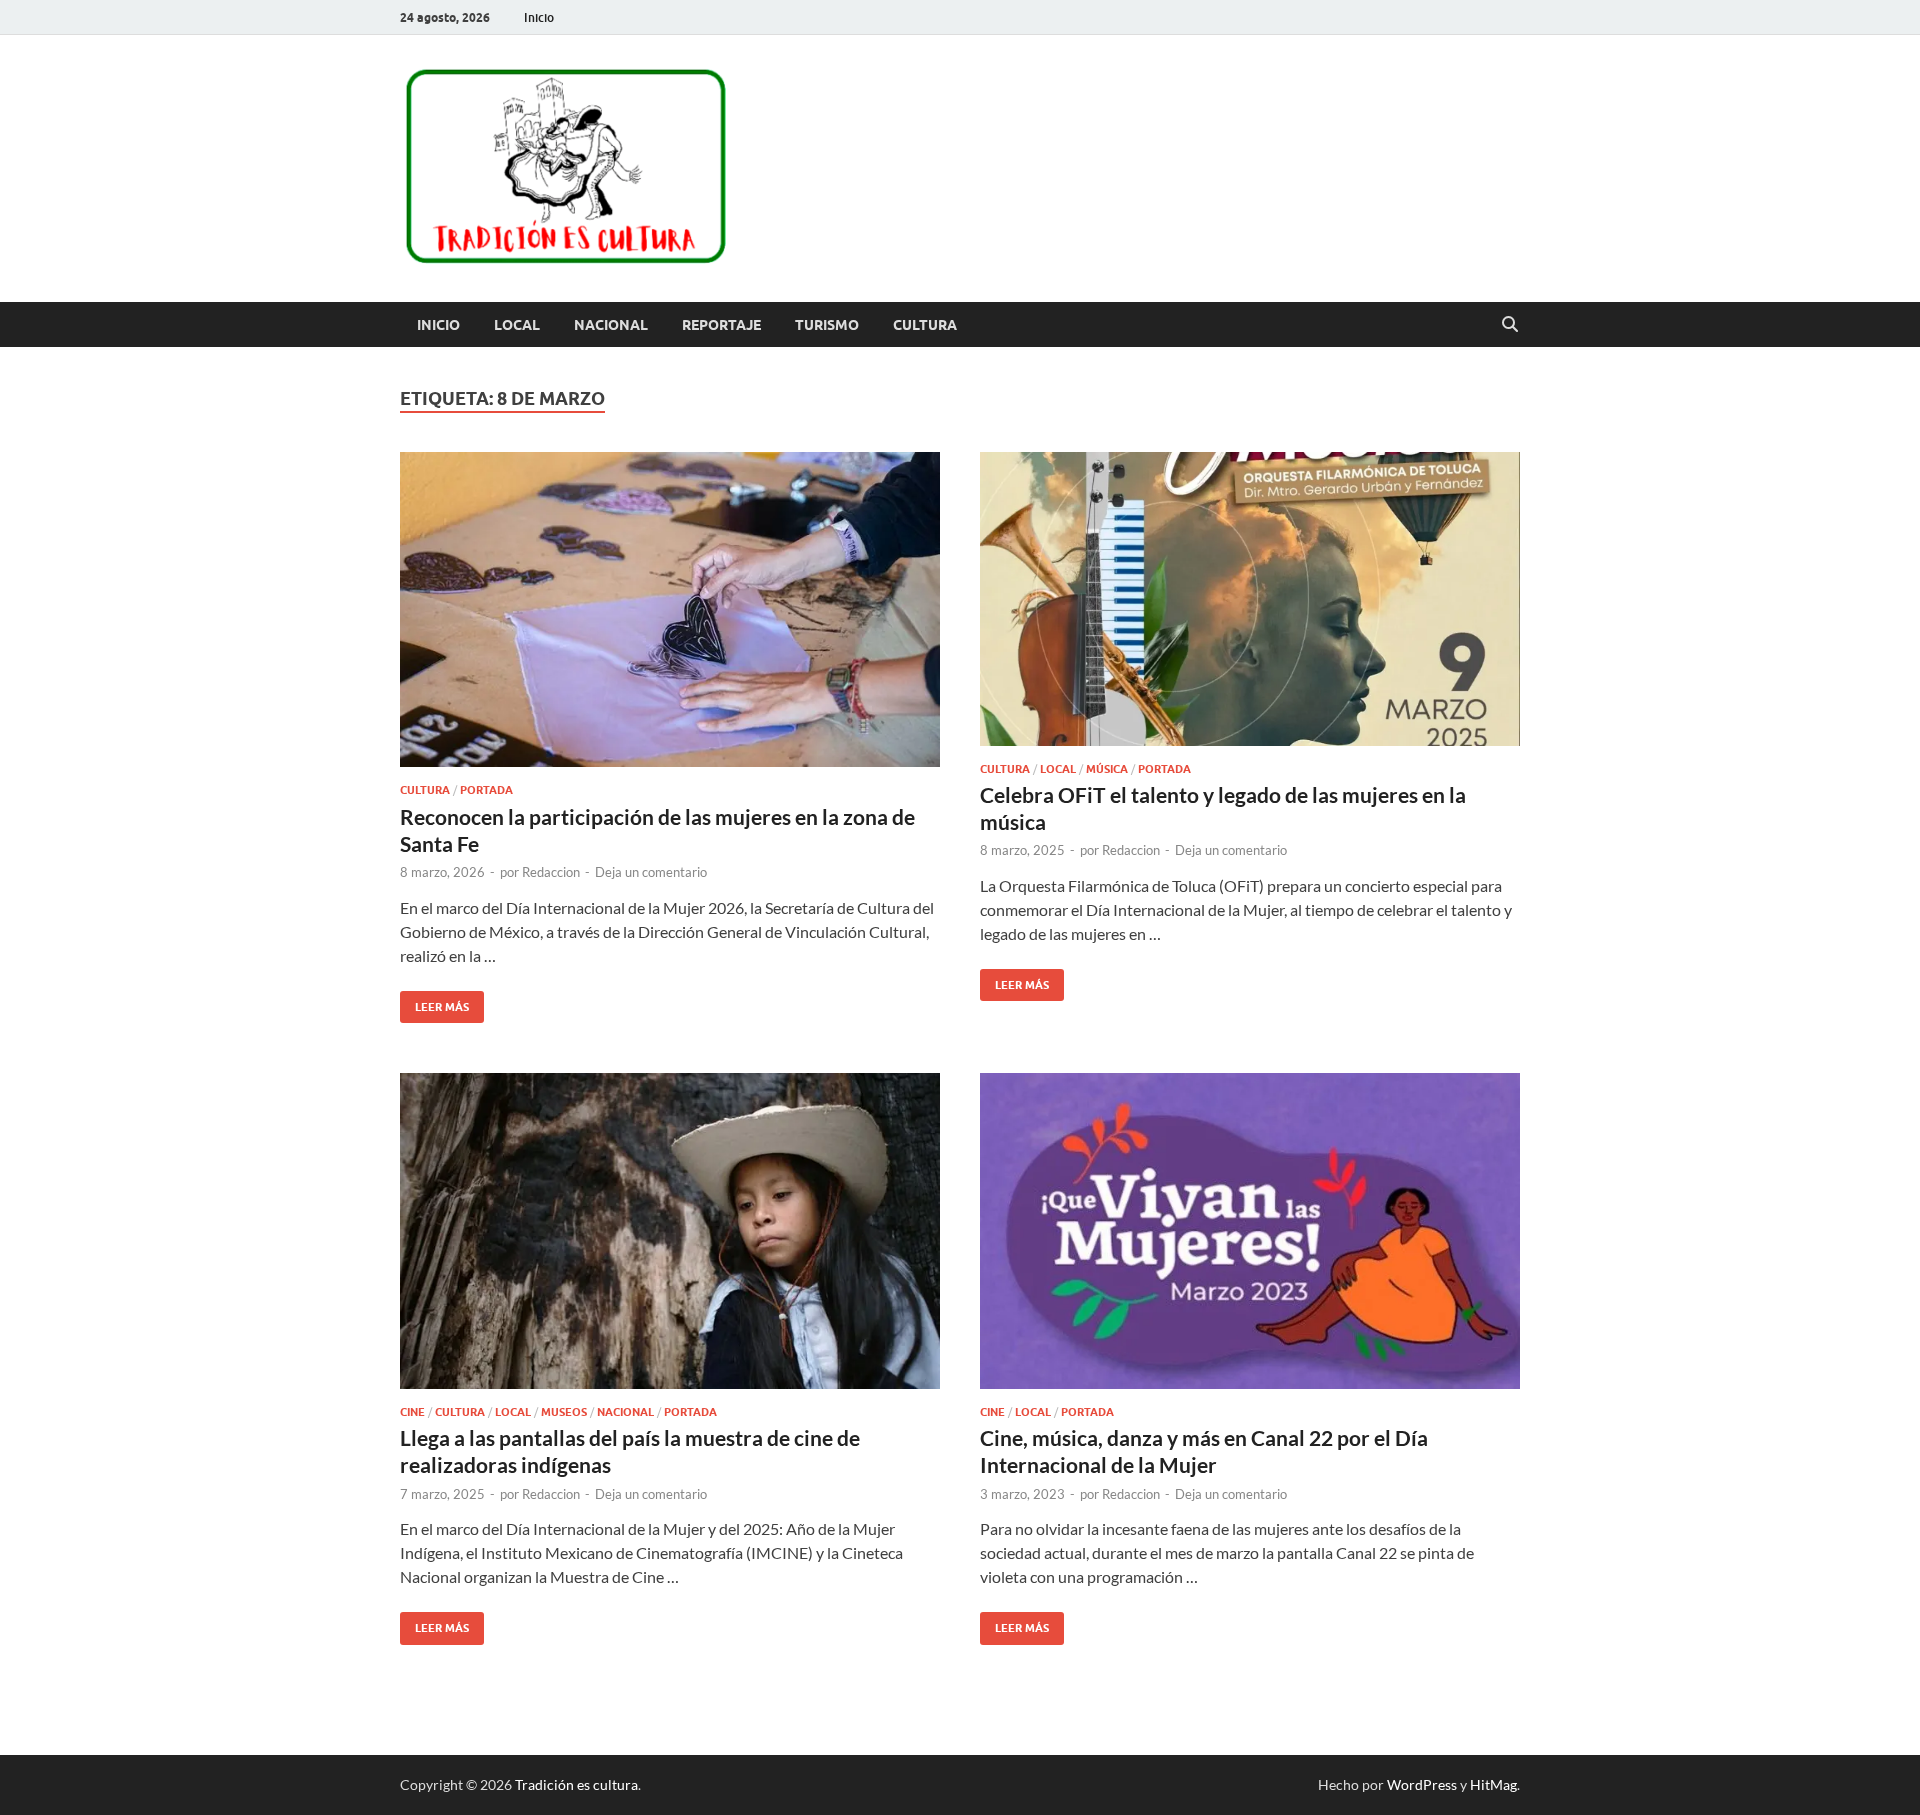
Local (517, 325)
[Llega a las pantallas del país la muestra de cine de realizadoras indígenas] (670, 1231)
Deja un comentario (651, 872)
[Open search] (1510, 325)
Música (1107, 769)
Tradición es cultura (576, 1784)
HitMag (1493, 1784)
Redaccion (551, 872)
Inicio (539, 17)
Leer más (434, 1002)
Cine (412, 1412)
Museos (564, 1412)
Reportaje (721, 325)
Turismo (827, 325)
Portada (486, 790)
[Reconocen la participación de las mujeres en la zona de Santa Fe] (670, 610)
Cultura (925, 325)
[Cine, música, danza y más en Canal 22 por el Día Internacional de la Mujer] (1250, 1231)
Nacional (611, 325)
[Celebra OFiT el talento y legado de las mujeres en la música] (1250, 599)
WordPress (1422, 1784)
